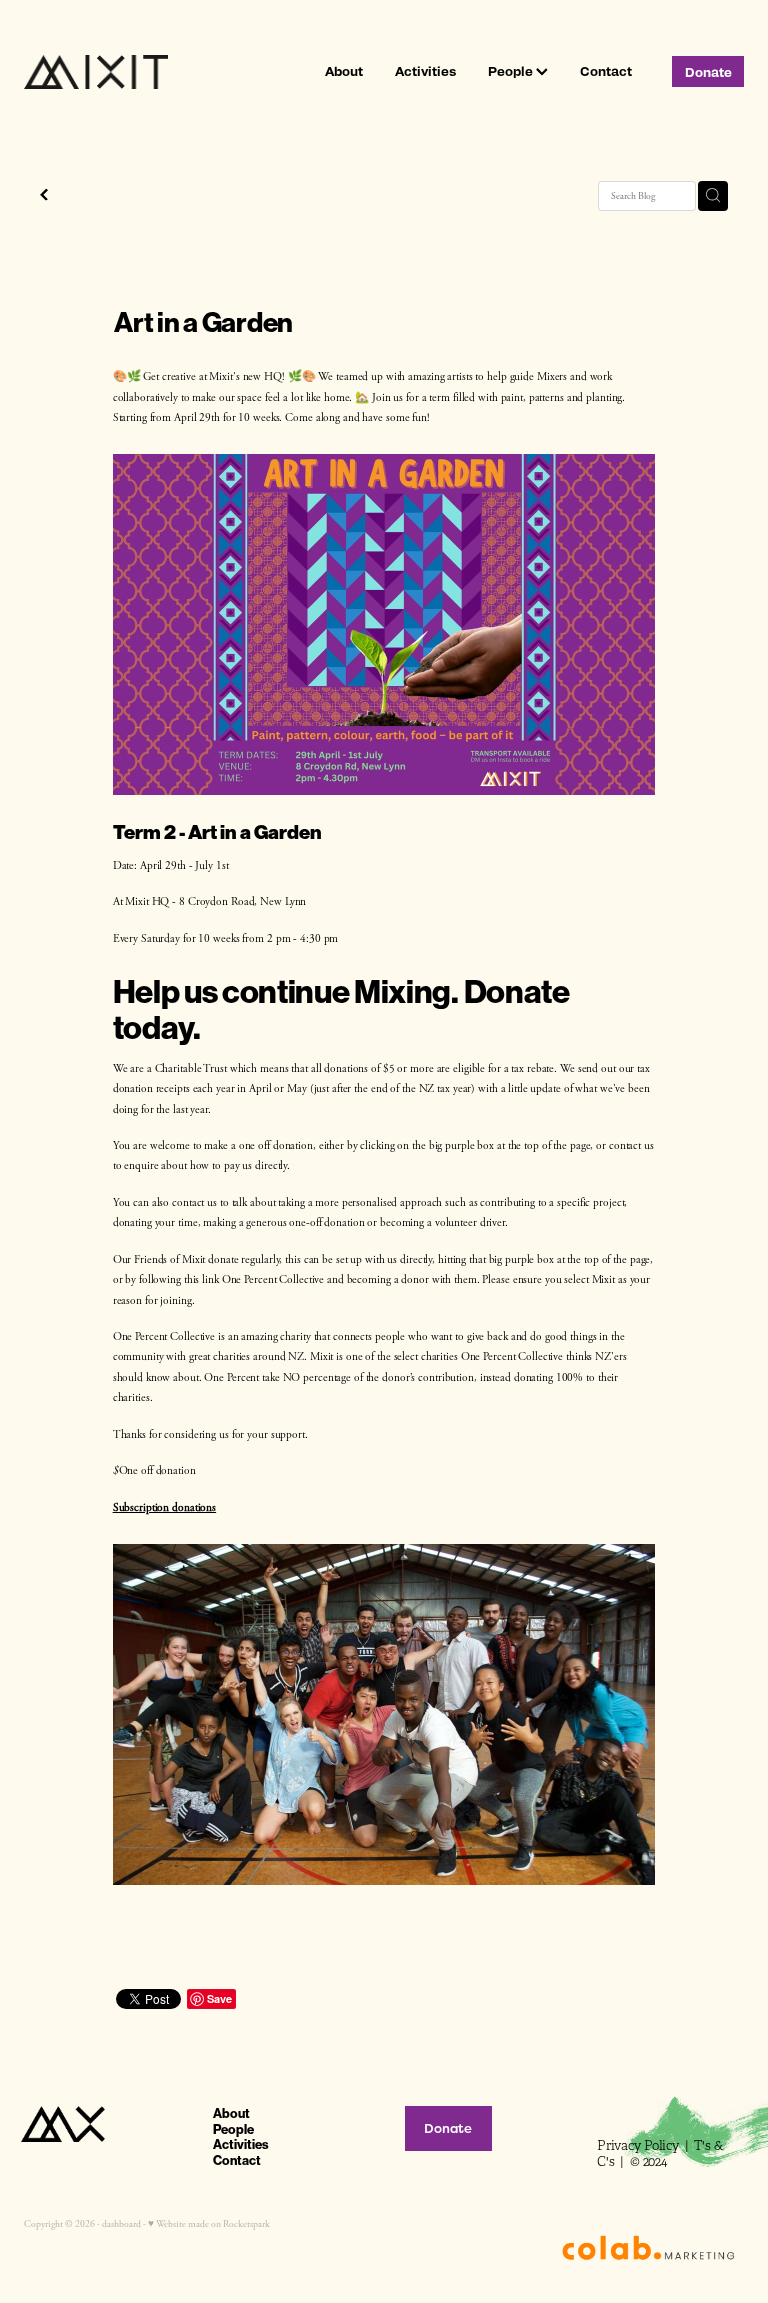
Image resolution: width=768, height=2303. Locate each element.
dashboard (121, 2224)
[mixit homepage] (96, 72)
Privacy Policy (639, 2145)
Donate (708, 71)
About (344, 70)
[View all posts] (44, 196)
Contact (606, 70)
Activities (425, 70)
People (512, 70)
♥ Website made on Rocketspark (209, 2224)
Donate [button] (448, 2128)
